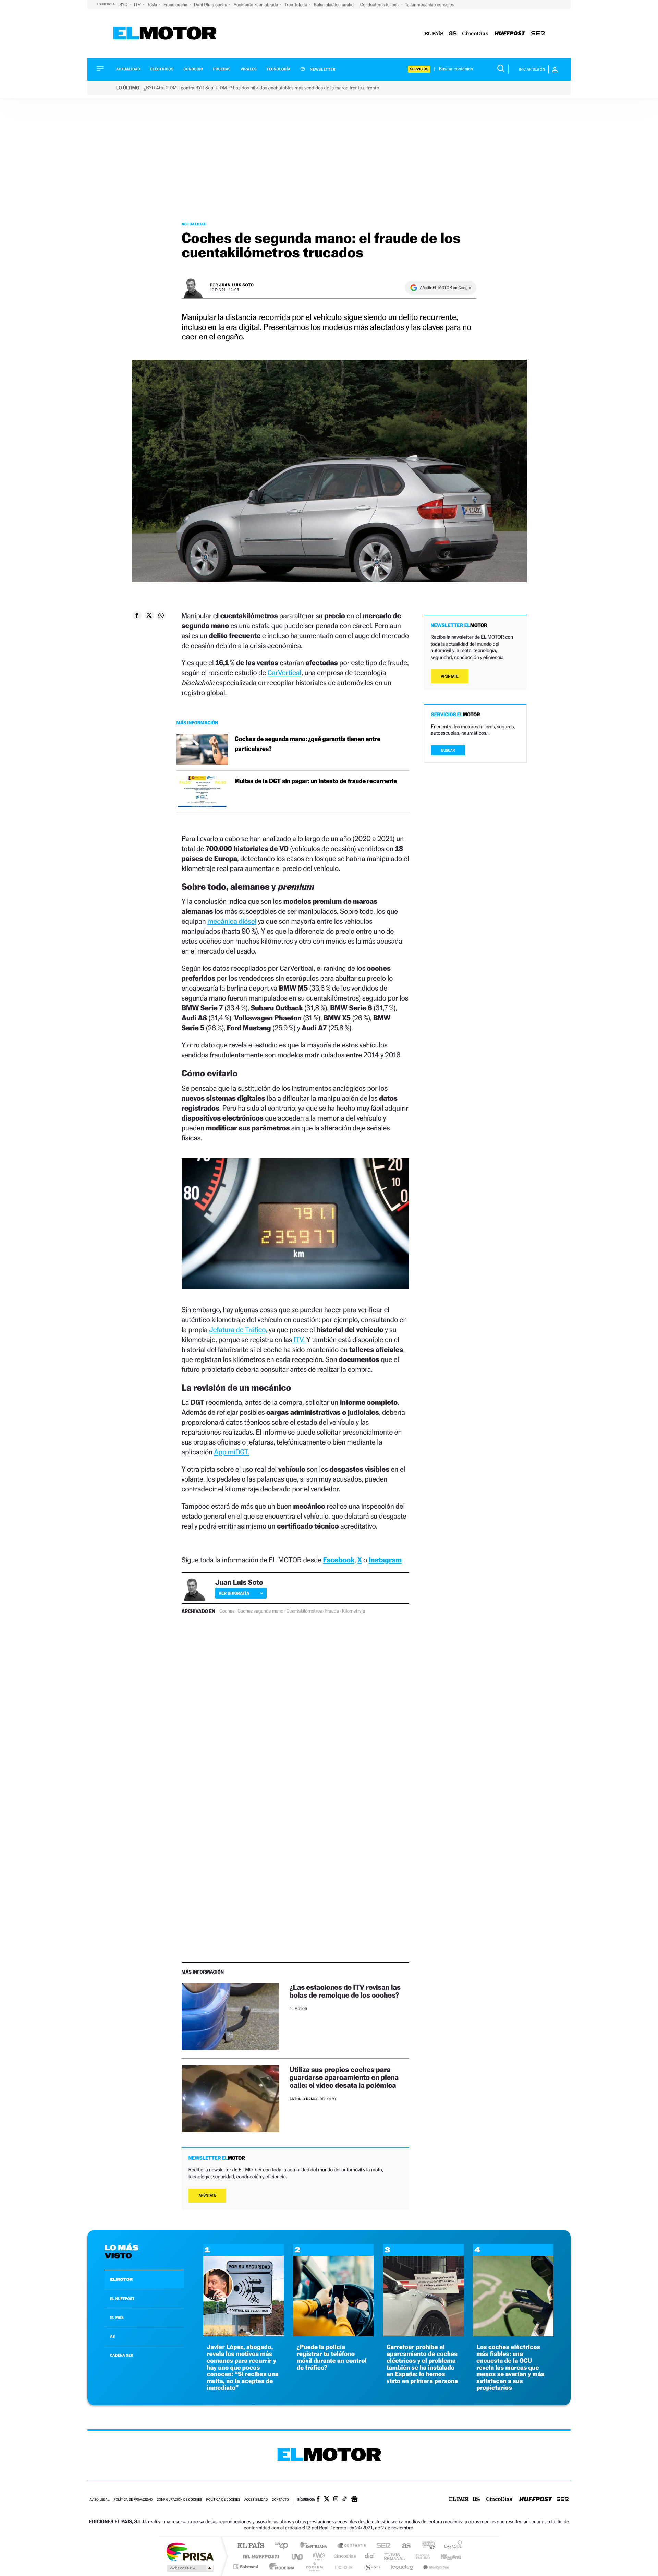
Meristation (435, 2567)
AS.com (403, 2546)
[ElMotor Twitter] (327, 2500)
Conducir (193, 69)
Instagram (385, 1560)
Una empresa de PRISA (190, 2551)
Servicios (419, 69)
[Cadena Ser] (538, 34)
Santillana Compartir (352, 2546)
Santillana (316, 2546)
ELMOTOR (121, 2279)
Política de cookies (223, 2500)
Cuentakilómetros (304, 1611)
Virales (248, 69)
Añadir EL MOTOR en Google (445, 288)
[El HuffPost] (510, 34)
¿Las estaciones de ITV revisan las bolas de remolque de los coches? (345, 1991)
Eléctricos (162, 69)
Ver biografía (234, 1593)
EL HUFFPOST (122, 2299)
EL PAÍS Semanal (395, 2556)
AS (112, 2336)
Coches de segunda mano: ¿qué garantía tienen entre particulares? (308, 744)
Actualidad (128, 69)
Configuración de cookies (179, 2500)
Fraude (332, 1611)
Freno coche (176, 5)
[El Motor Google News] (354, 2500)
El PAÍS (251, 2546)
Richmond (246, 2567)
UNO (298, 2556)
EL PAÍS (117, 2317)
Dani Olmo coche (211, 5)
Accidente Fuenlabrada (257, 5)
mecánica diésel (232, 921)
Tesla (153, 5)
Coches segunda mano (260, 1611)
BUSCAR (448, 750)
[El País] (434, 34)
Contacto (280, 2500)
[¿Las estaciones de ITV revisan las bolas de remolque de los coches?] (230, 2017)
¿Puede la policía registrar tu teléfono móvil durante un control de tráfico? (331, 2357)
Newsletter (322, 69)
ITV (138, 5)
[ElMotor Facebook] (318, 2500)
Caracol (451, 2546)
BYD (124, 5)
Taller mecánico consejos (430, 5)
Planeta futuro (420, 2556)
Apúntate (208, 2196)
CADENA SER (121, 2355)
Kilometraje (354, 1611)
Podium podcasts (314, 2567)
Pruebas (222, 69)
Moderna (280, 2567)
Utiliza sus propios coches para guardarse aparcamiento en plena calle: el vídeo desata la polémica (344, 2077)
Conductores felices (380, 5)
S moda (372, 2567)
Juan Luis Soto (236, 285)
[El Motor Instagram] (336, 2500)
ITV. (299, 1339)
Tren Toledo (296, 5)
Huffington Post (260, 2556)
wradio (318, 2556)
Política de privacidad (133, 2500)
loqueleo (402, 2567)
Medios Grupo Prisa (190, 2568)
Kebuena (445, 2556)
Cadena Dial (370, 2556)
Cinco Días (344, 2556)
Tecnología (279, 69)
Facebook (339, 1560)
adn (426, 2546)
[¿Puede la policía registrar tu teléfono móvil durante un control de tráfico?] (333, 2334)
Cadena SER (381, 2546)
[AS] (453, 34)
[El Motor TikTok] (345, 2500)
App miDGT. (231, 1452)
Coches (227, 1611)
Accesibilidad (256, 2500)
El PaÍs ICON (343, 2567)
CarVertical (284, 673)
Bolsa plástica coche (334, 5)
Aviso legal (99, 2500)
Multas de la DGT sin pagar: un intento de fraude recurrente (316, 781)
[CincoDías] (475, 34)
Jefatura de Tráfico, (238, 1329)
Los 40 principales (284, 2546)
